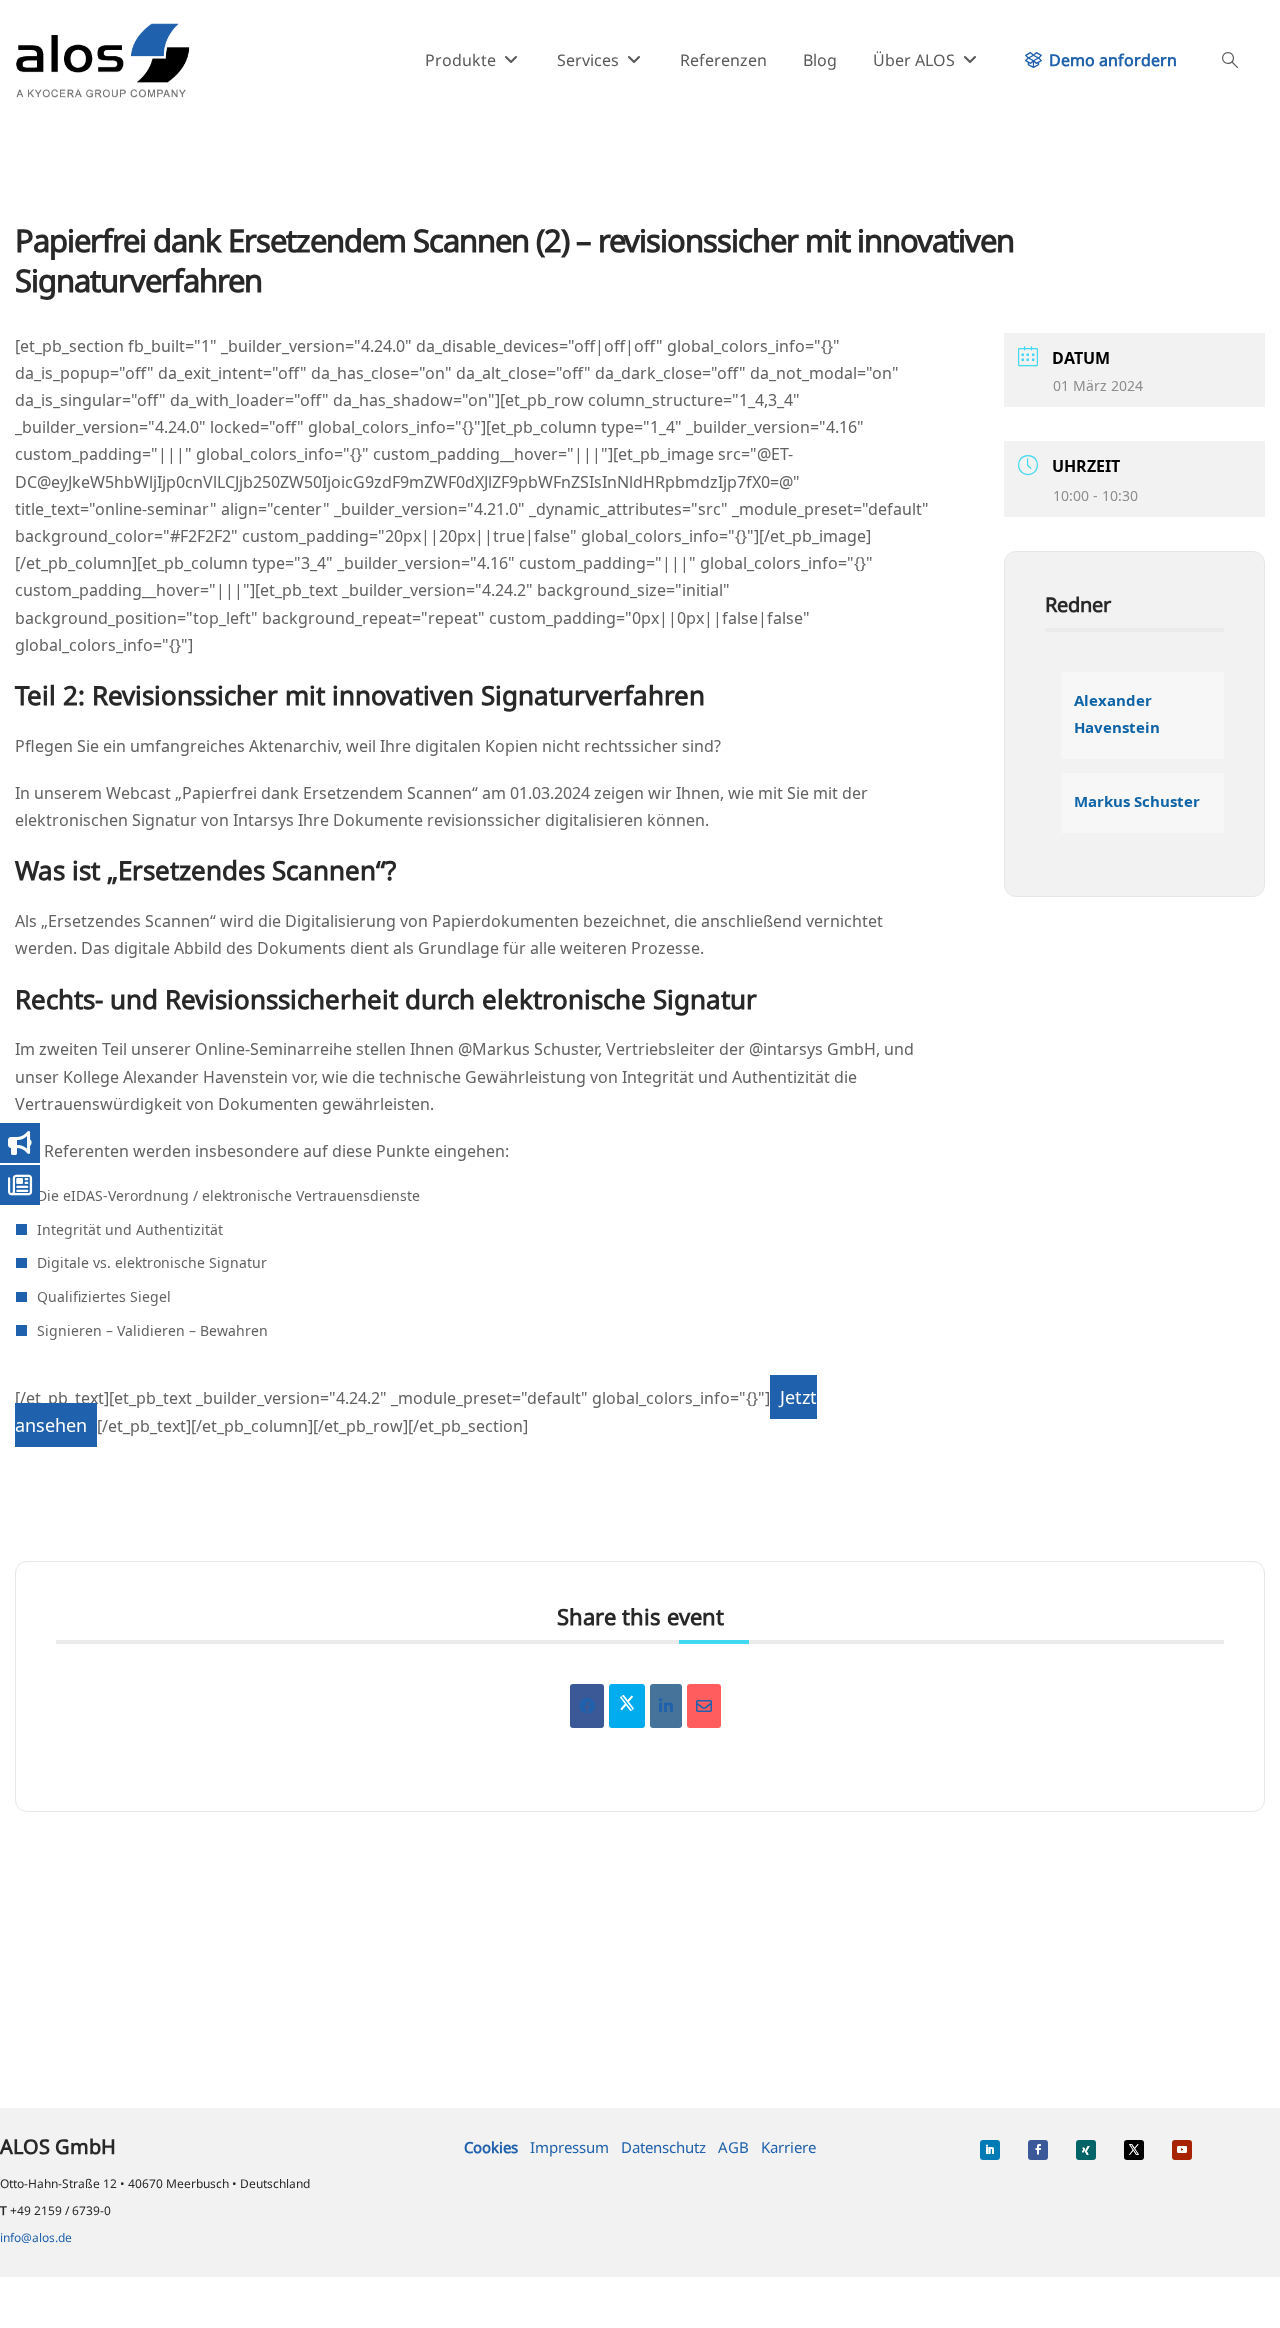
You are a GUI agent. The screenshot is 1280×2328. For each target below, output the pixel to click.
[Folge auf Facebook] (1038, 2150)
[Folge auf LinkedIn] (990, 2150)
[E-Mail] (704, 1706)
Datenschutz (663, 2147)
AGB (733, 2147)
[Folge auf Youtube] (1182, 2150)
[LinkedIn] (666, 1706)
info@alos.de (36, 2237)
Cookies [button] (491, 2147)
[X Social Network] (627, 1706)
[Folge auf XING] (1086, 2150)
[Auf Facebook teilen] (587, 1706)
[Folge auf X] (1134, 2150)
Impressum (569, 2147)
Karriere (788, 2147)
